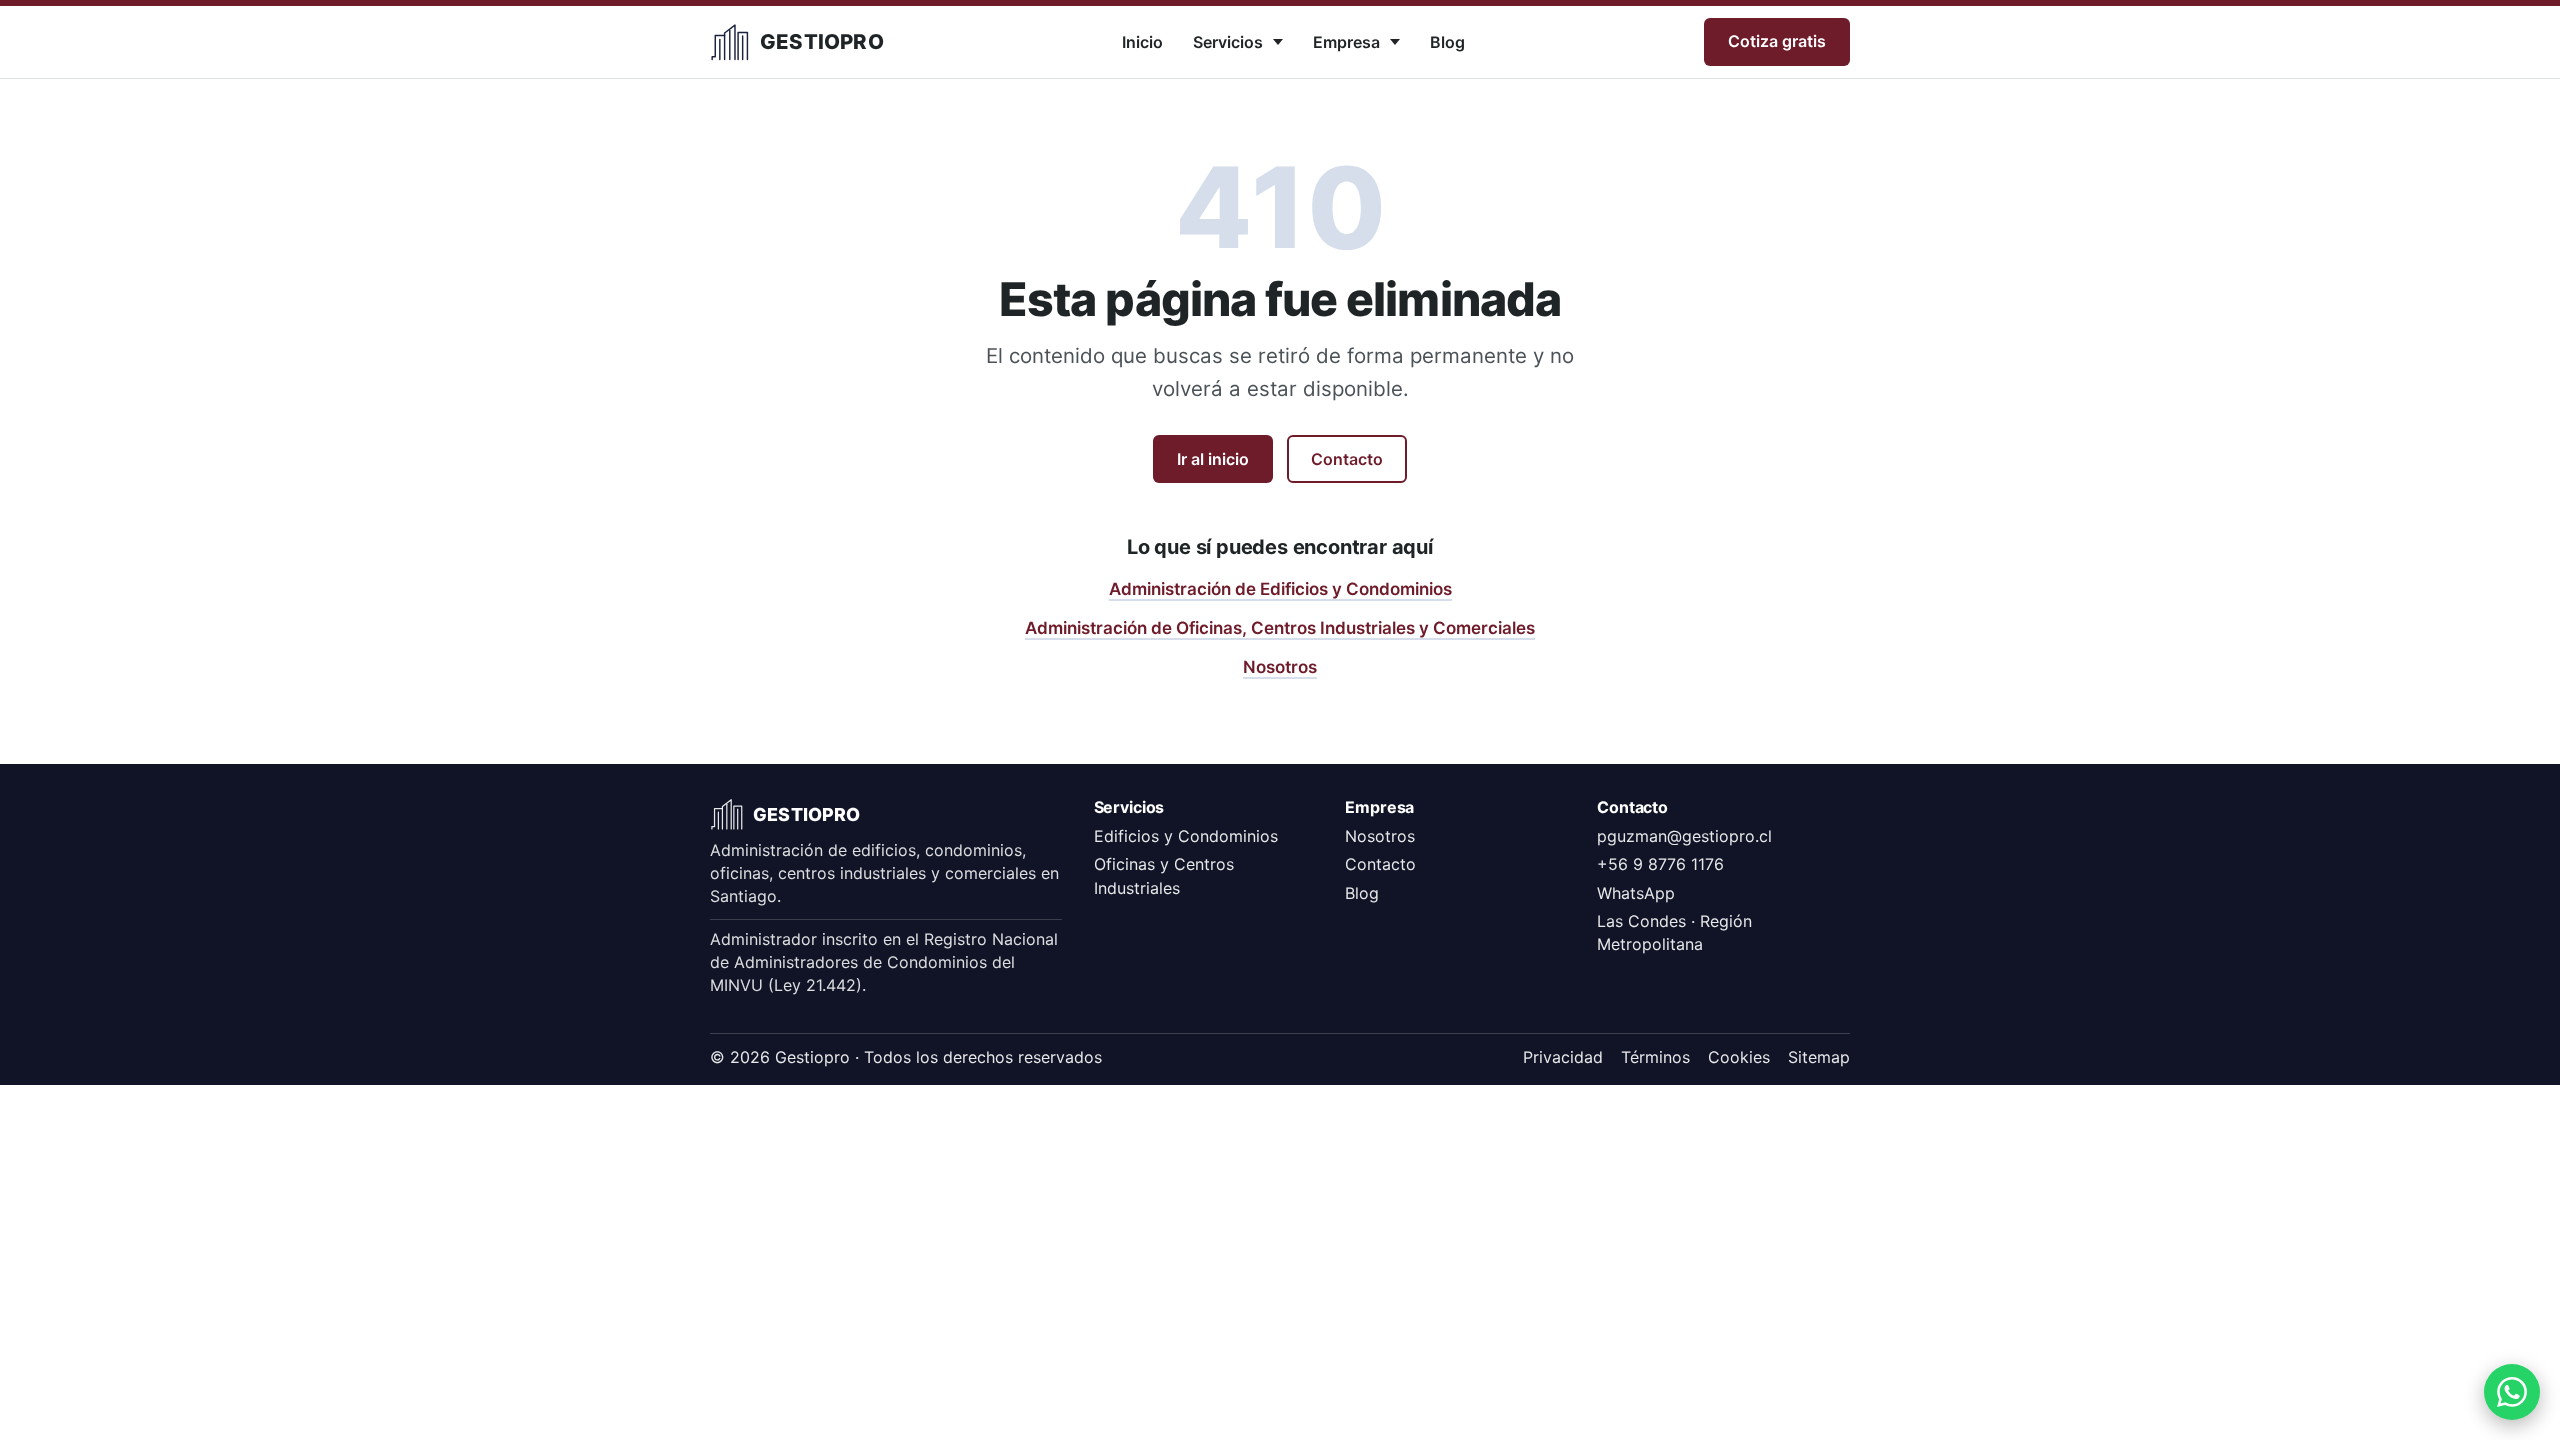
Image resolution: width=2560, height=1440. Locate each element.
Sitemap (1819, 1057)
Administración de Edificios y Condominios (1280, 589)
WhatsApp (1636, 893)
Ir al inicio (1213, 459)
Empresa (1346, 42)
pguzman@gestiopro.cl (1684, 836)
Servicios (1228, 42)
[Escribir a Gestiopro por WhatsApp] (2512, 1392)
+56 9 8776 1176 (1660, 864)
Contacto (1347, 459)
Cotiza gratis (1777, 41)
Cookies (1739, 1057)
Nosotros (1280, 667)
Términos (1655, 1057)
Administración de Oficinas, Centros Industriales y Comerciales (1280, 628)
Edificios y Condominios (1186, 836)
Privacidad (1563, 1057)
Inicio (1142, 42)
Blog (1447, 42)
